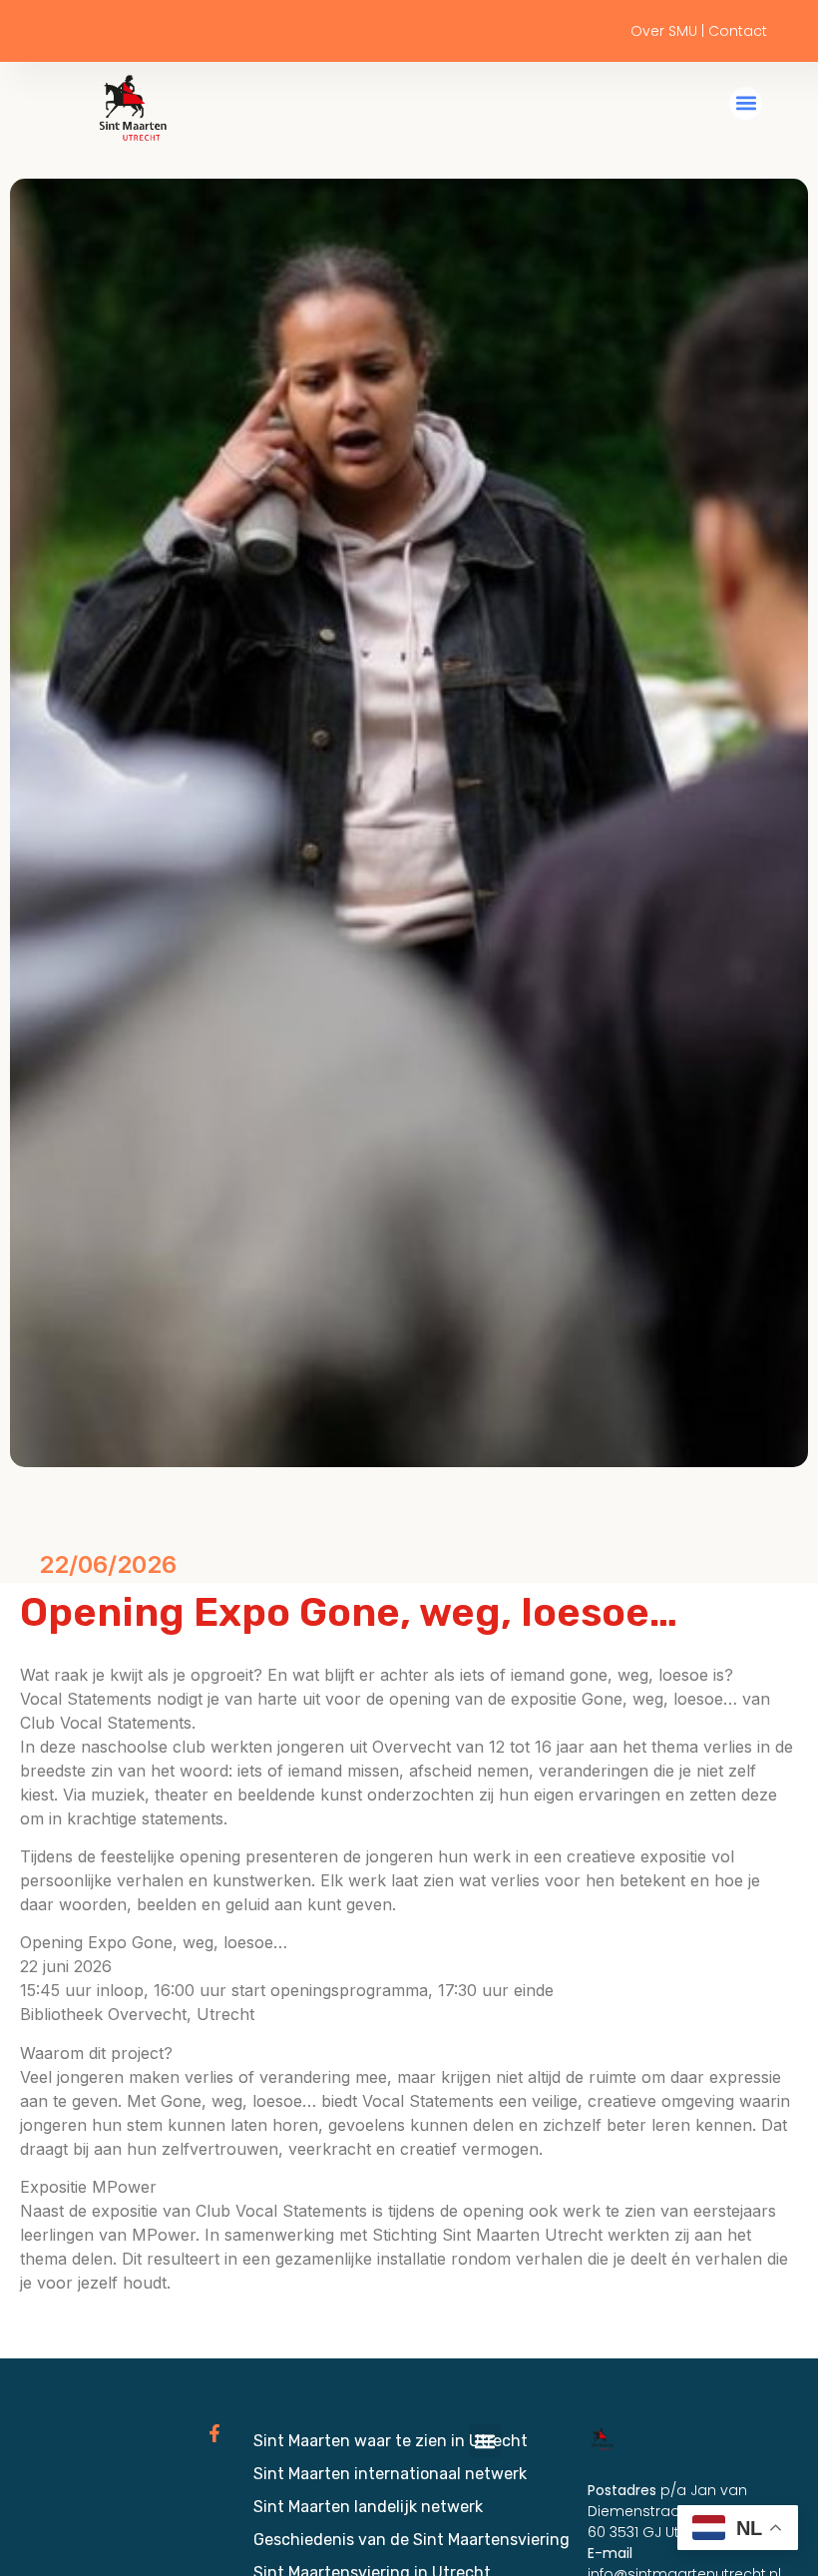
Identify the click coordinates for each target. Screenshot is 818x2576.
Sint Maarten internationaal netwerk (390, 2474)
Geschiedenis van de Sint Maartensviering (411, 2540)
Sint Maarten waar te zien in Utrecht (391, 2441)
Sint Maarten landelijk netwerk (368, 2507)
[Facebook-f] (214, 2433)
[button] (746, 103)
